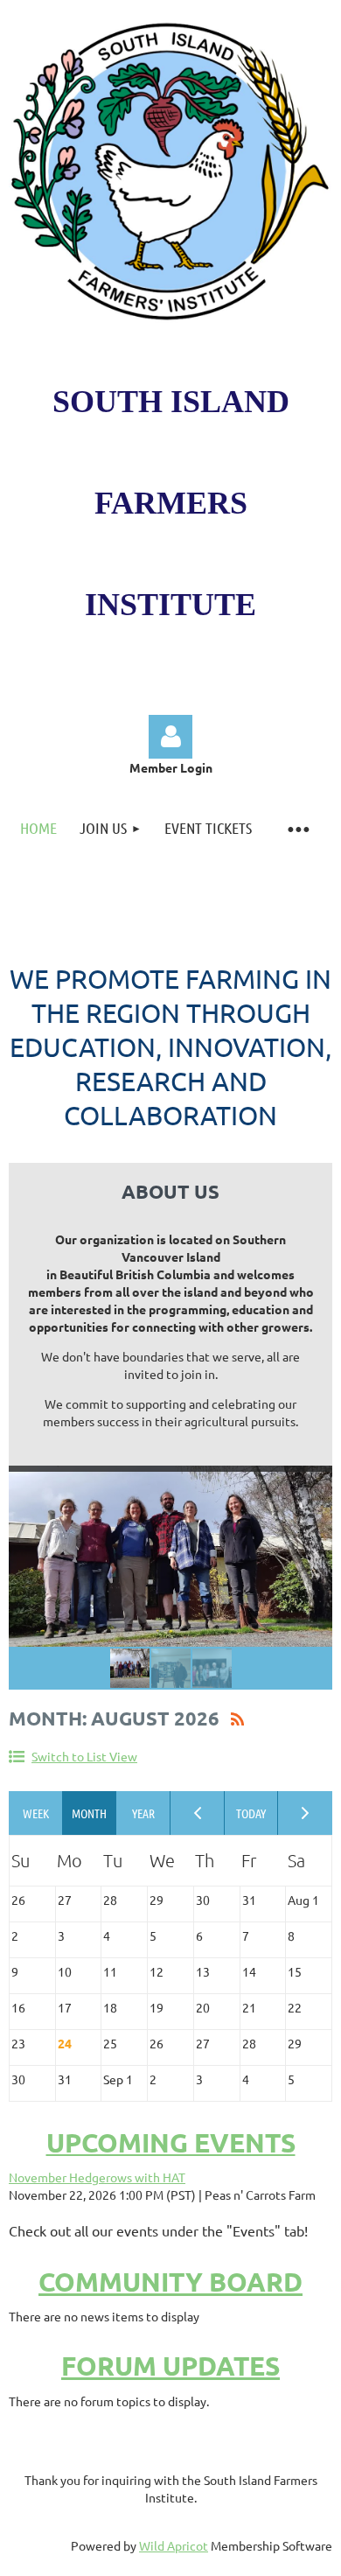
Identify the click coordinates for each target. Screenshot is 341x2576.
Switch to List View (84, 1756)
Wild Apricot (174, 2545)
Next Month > (305, 1813)
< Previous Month (198, 1813)
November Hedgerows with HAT (97, 2177)
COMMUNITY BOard (170, 2282)
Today (252, 1813)
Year (143, 1813)
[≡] (298, 828)
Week (36, 1813)
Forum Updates (170, 2366)
